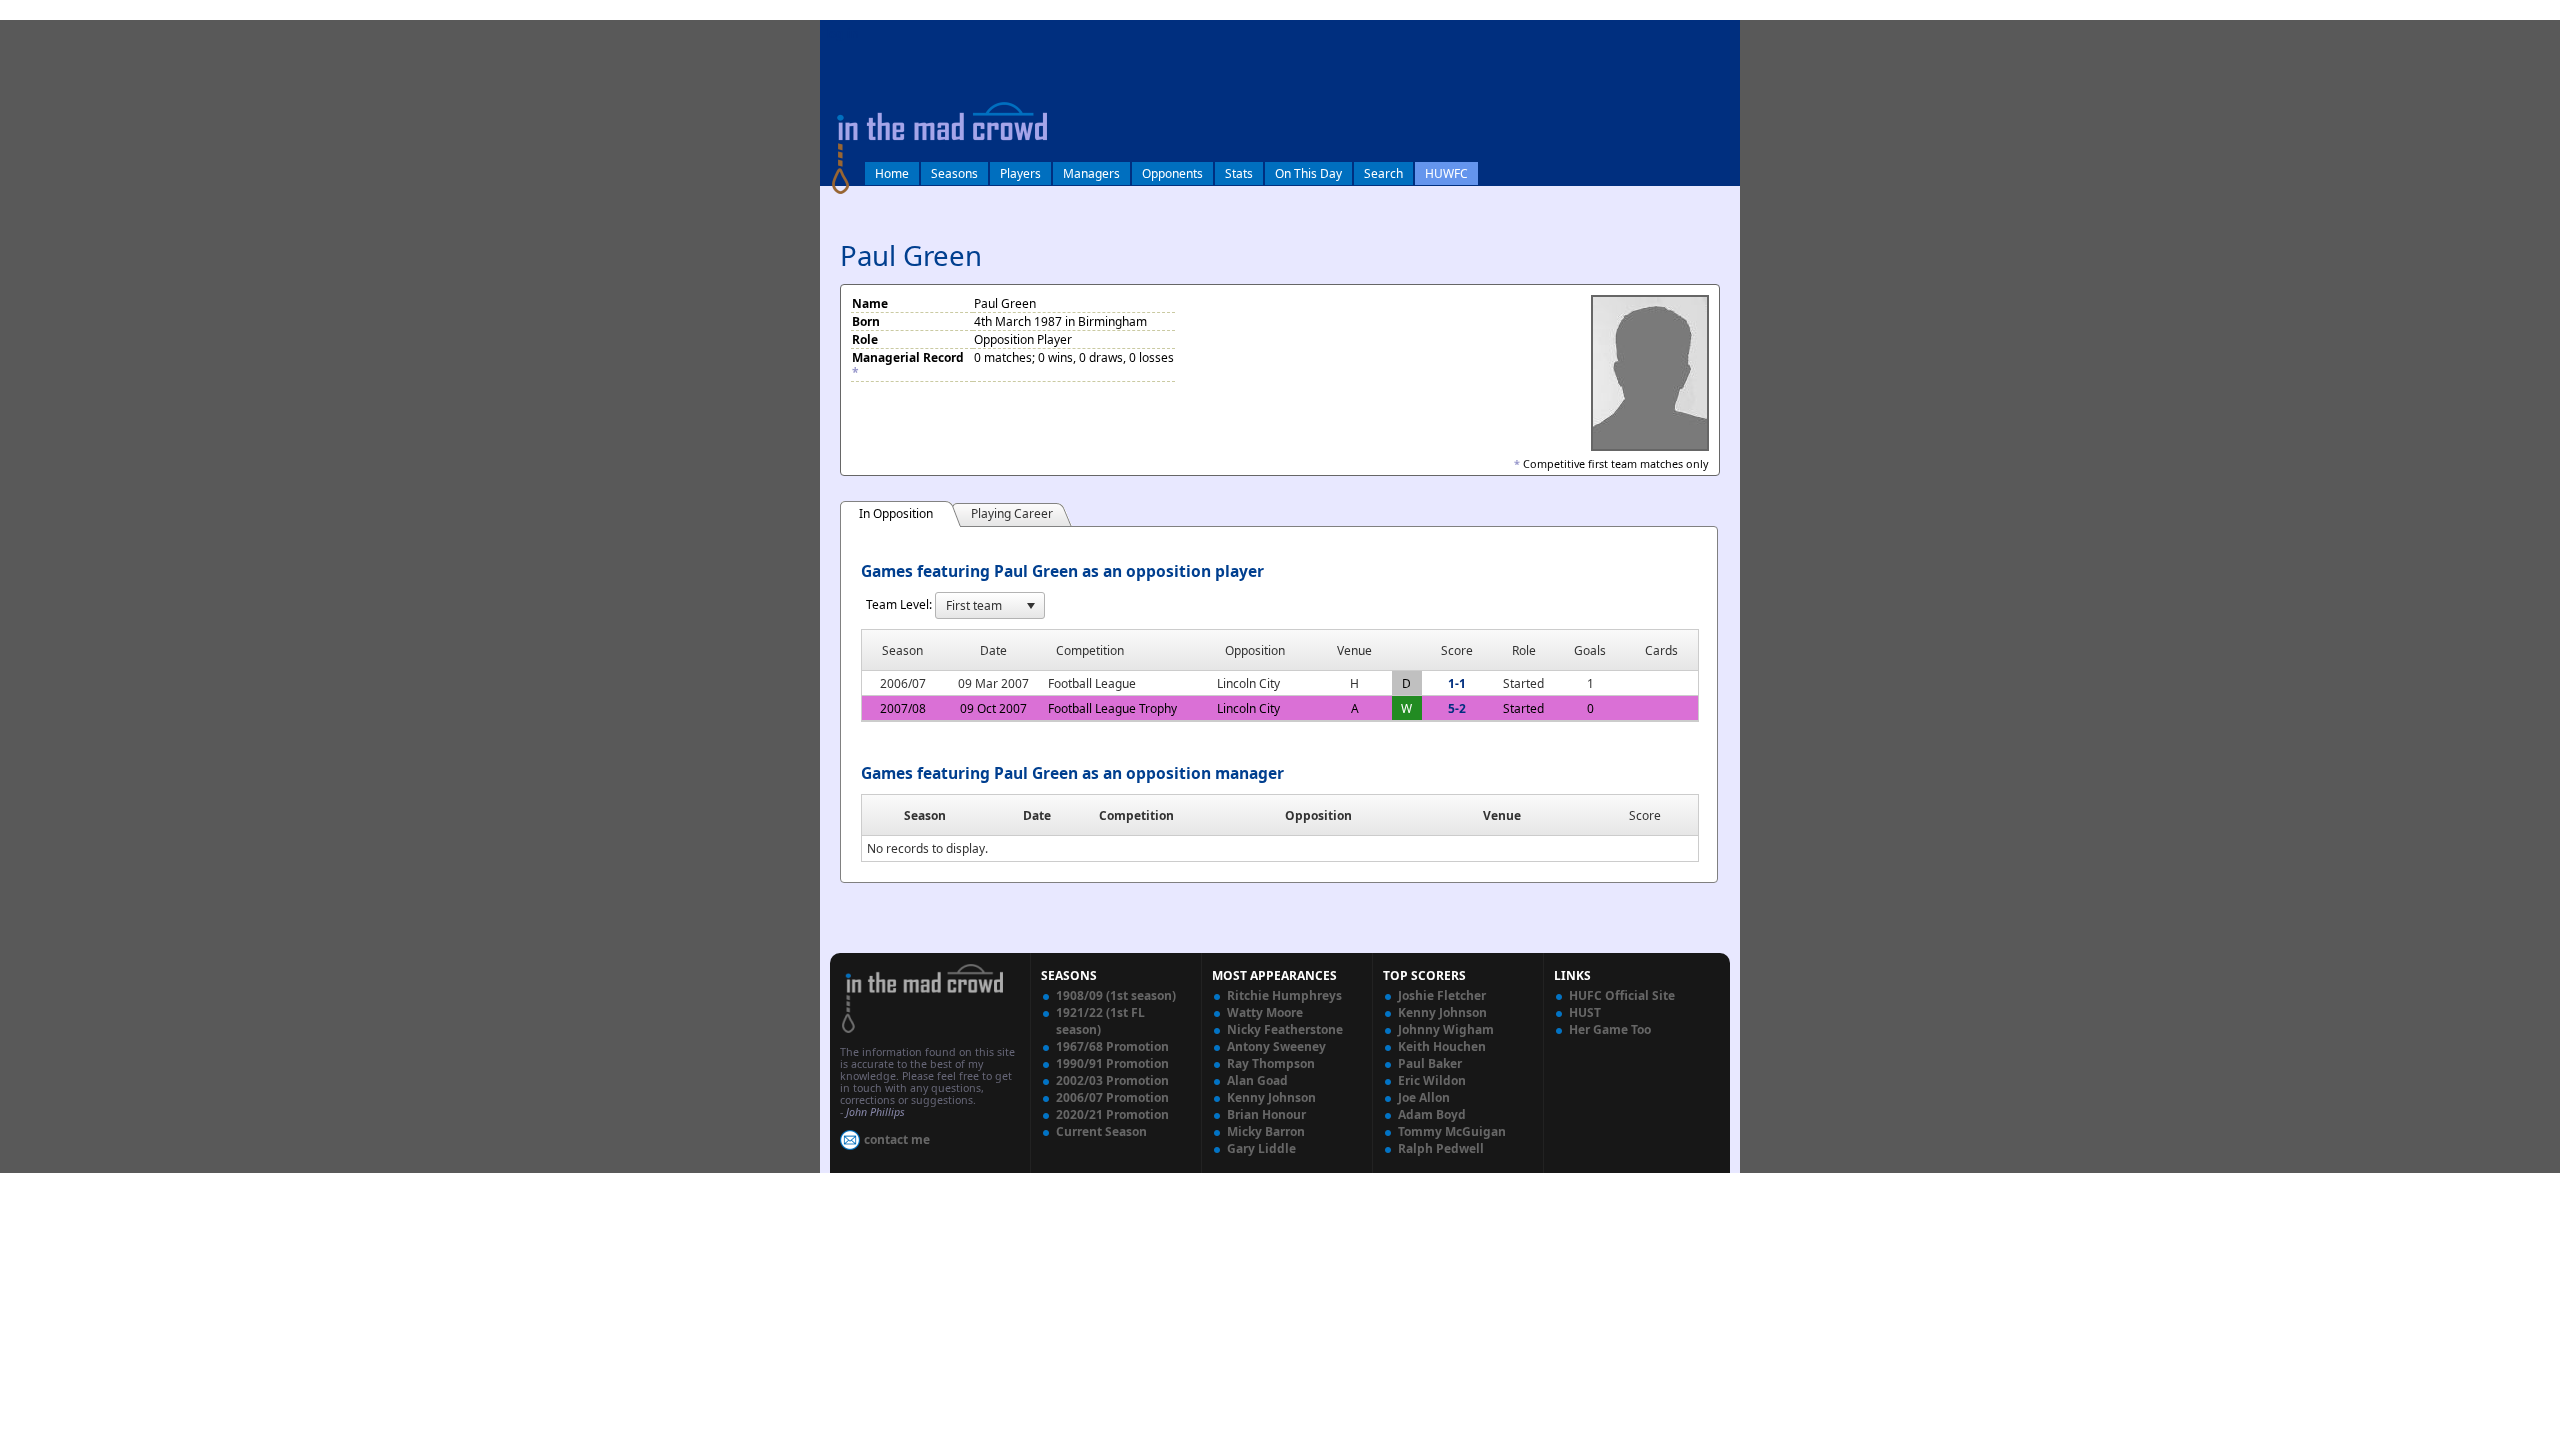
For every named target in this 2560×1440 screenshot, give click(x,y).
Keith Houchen (1442, 1046)
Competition (1136, 815)
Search (1383, 173)
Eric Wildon (1432, 1080)
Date (1037, 815)
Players (1020, 173)
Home (892, 173)
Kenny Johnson (1271, 1097)
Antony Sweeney (1276, 1046)
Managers (1091, 173)
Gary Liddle (1261, 1148)
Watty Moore (1265, 1012)
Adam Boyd (1432, 1114)
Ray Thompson (1271, 1063)
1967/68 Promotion (1112, 1046)
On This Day (1308, 173)
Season (925, 815)
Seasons (954, 173)
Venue (1502, 815)
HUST (1585, 1012)
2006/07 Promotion (1112, 1097)
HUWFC (1446, 173)
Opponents (1172, 173)
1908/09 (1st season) (1116, 995)
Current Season (1101, 1131)
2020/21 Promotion (1112, 1114)
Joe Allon (1424, 1097)
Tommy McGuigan (1452, 1131)
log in (842, 33)
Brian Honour (1266, 1114)
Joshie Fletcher (1442, 995)
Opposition (1318, 815)
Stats (1239, 173)
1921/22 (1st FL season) (1100, 1021)
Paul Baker (1430, 1063)
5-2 (1457, 708)
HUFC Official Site (1622, 995)
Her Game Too (1610, 1029)
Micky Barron (1266, 1131)
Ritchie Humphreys (1284, 995)
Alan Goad (1257, 1080)
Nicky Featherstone (1285, 1029)
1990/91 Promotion (1112, 1063)
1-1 (1457, 683)
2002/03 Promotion (1112, 1080)
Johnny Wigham (1446, 1029)
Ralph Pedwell (1441, 1148)
